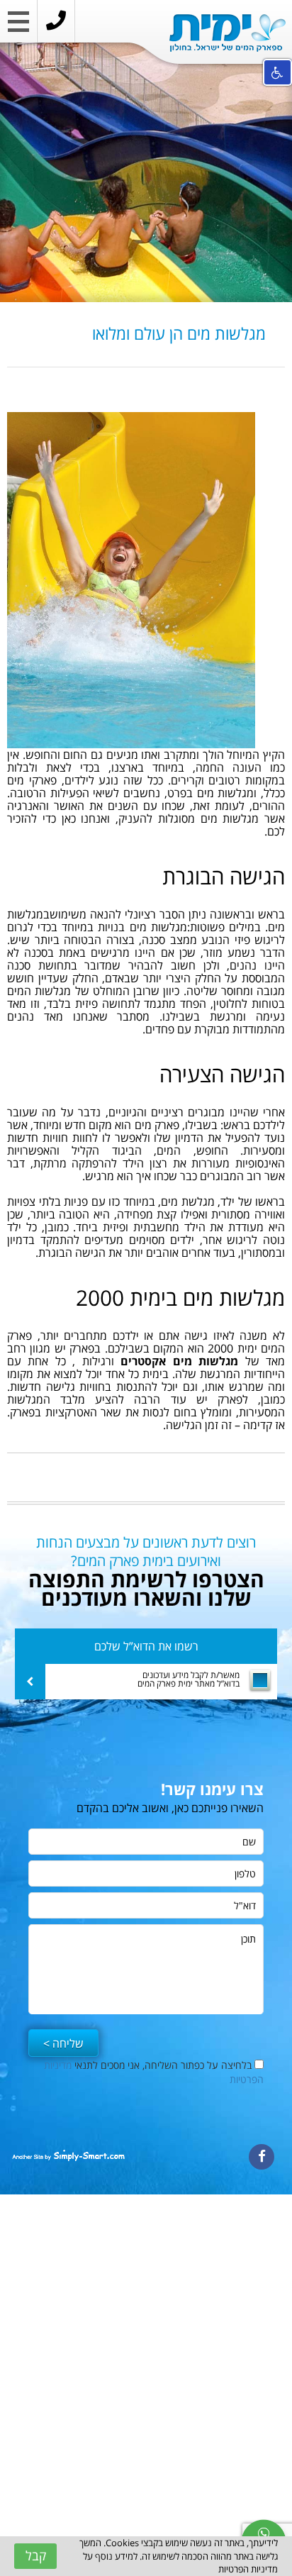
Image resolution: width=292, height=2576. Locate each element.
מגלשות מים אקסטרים (179, 1361)
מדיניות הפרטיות (248, 2569)
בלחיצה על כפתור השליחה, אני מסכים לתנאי (154, 2072)
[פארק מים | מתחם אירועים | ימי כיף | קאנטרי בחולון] (228, 33)
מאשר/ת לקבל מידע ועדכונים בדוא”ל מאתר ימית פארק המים (189, 1680)
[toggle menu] (18, 25)
